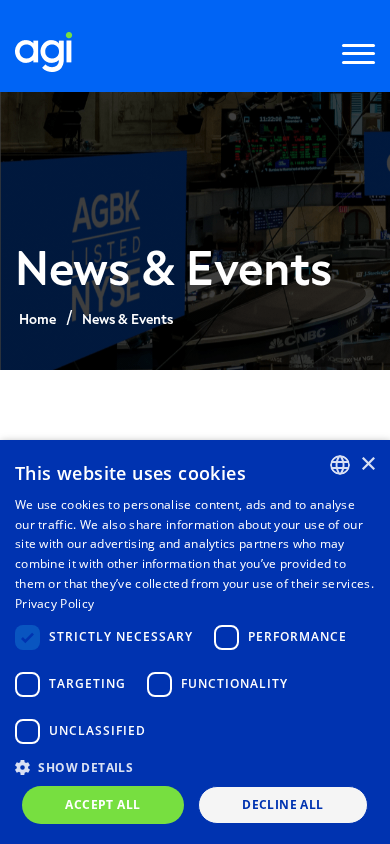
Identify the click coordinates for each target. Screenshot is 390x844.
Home (37, 319)
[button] (195, 766)
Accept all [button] (102, 804)
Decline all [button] (282, 804)
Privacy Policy (54, 603)
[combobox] (340, 465)
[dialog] (195, 642)
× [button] (367, 464)
